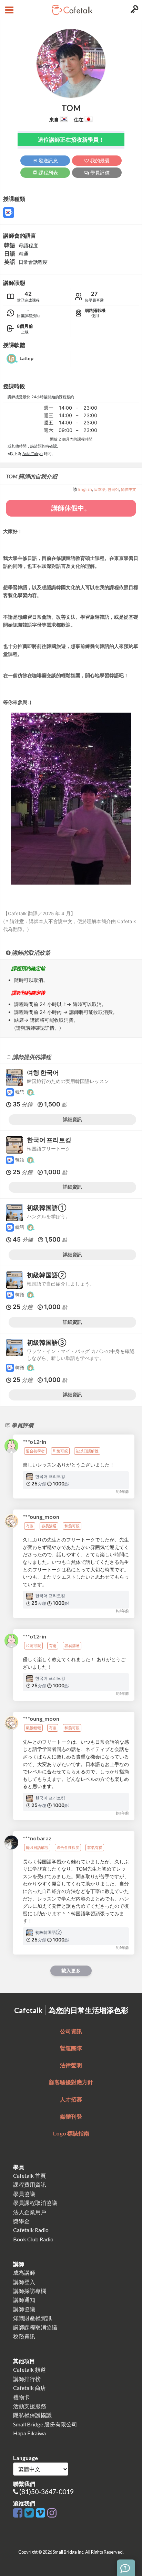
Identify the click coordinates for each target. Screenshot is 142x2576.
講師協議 (24, 2309)
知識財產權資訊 (32, 2318)
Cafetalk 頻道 (29, 2369)
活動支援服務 (30, 2406)
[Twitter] (30, 2513)
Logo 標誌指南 (71, 2133)
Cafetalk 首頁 (29, 2175)
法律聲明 (71, 2065)
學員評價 (99, 172)
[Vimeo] (42, 2513)
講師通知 (24, 2300)
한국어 (113, 489)
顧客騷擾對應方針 (71, 2082)
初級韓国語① (47, 1208)
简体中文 (129, 489)
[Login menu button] (134, 10)
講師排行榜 (27, 2379)
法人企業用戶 (30, 2212)
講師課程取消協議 (35, 2327)
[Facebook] (19, 2513)
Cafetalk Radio (31, 2230)
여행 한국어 (43, 1073)
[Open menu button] (8, 10)
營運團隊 (71, 2048)
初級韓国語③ (47, 1343)
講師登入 (24, 2282)
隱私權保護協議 (32, 2415)
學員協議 (24, 2194)
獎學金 (21, 2221)
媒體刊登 (71, 2116)
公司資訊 (71, 2031)
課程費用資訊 (30, 2184)
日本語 (100, 489)
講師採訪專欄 (30, 2291)
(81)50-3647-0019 (47, 2492)
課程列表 (48, 172)
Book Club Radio (33, 2239)
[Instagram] (52, 2513)
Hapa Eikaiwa (29, 2433)
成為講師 (24, 2272)
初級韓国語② (47, 1275)
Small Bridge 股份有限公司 (45, 2424)
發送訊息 (48, 160)
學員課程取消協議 (35, 2203)
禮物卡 (21, 2397)
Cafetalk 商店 (29, 2388)
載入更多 (71, 1971)
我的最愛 (99, 160)
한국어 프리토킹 (49, 1140)
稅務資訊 (24, 2336)
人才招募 (71, 2099)
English (85, 489)
